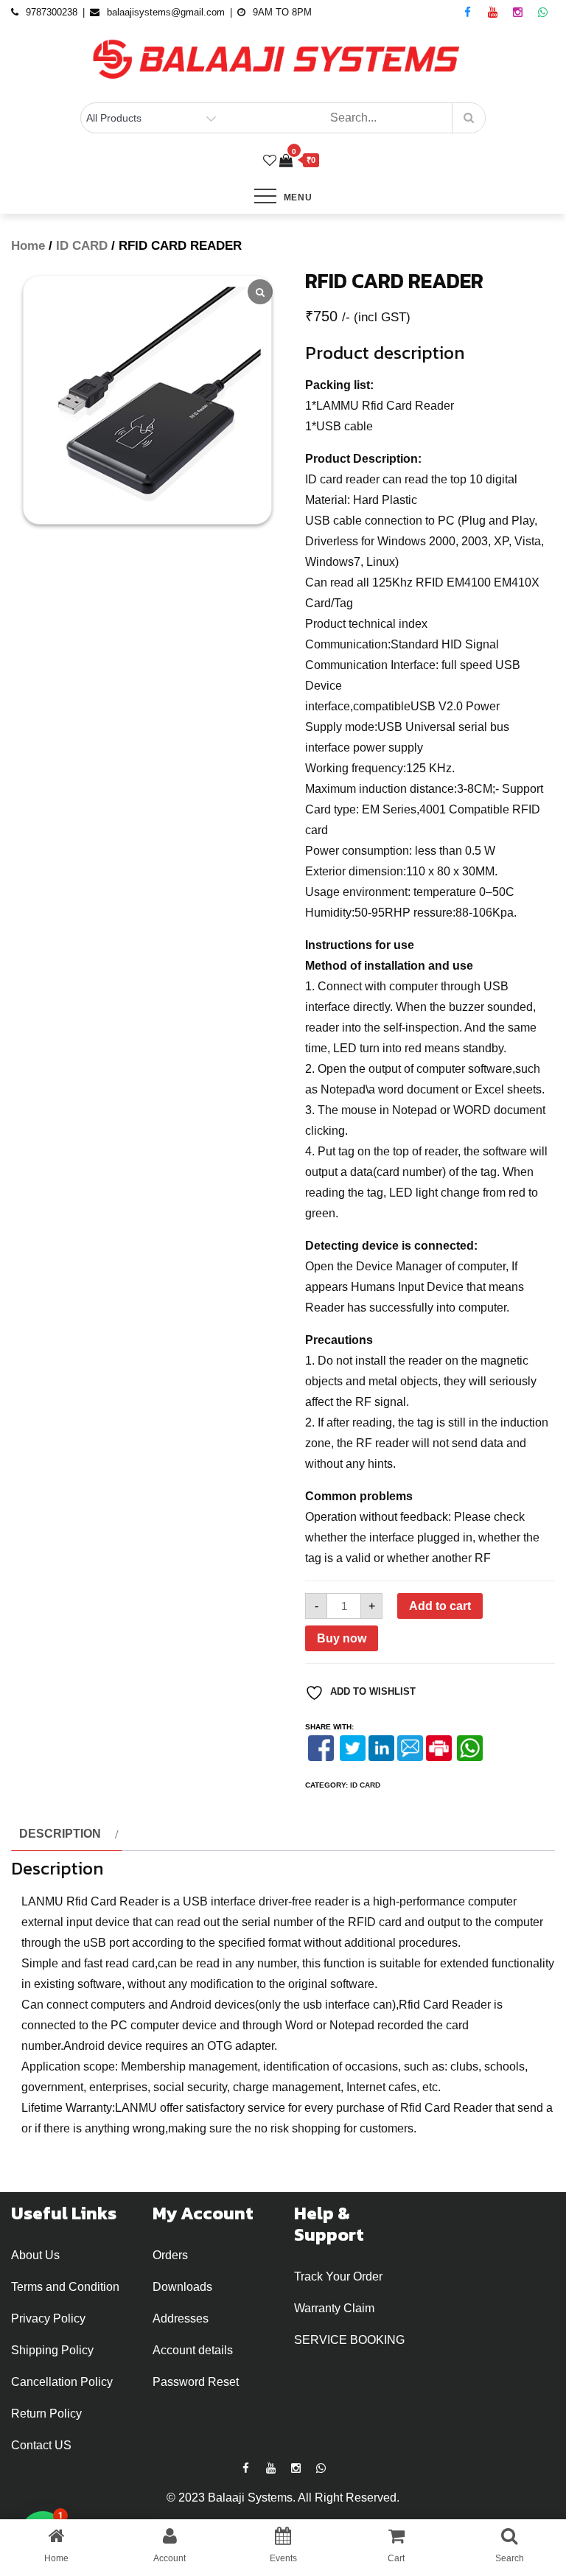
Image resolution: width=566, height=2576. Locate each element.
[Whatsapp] (469, 1748)
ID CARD (82, 246)
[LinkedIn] (381, 1748)
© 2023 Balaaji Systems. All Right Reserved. (283, 2498)
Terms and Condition (65, 2287)
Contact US (41, 2445)
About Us (35, 2255)
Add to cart (440, 1606)
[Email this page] (410, 1748)
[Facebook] (321, 1748)
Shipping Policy (52, 2350)
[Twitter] (353, 1748)
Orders (170, 2255)
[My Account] (254, 161)
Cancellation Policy (62, 2382)
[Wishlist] (270, 161)
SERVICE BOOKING (349, 2340)
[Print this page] (439, 1748)
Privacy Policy (48, 2318)
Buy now (342, 1638)
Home (28, 246)
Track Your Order (338, 2276)
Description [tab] (60, 1834)
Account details (193, 2350)
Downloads (182, 2287)
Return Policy (46, 2414)
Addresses (181, 2318)
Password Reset (196, 2382)
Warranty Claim (334, 2308)
